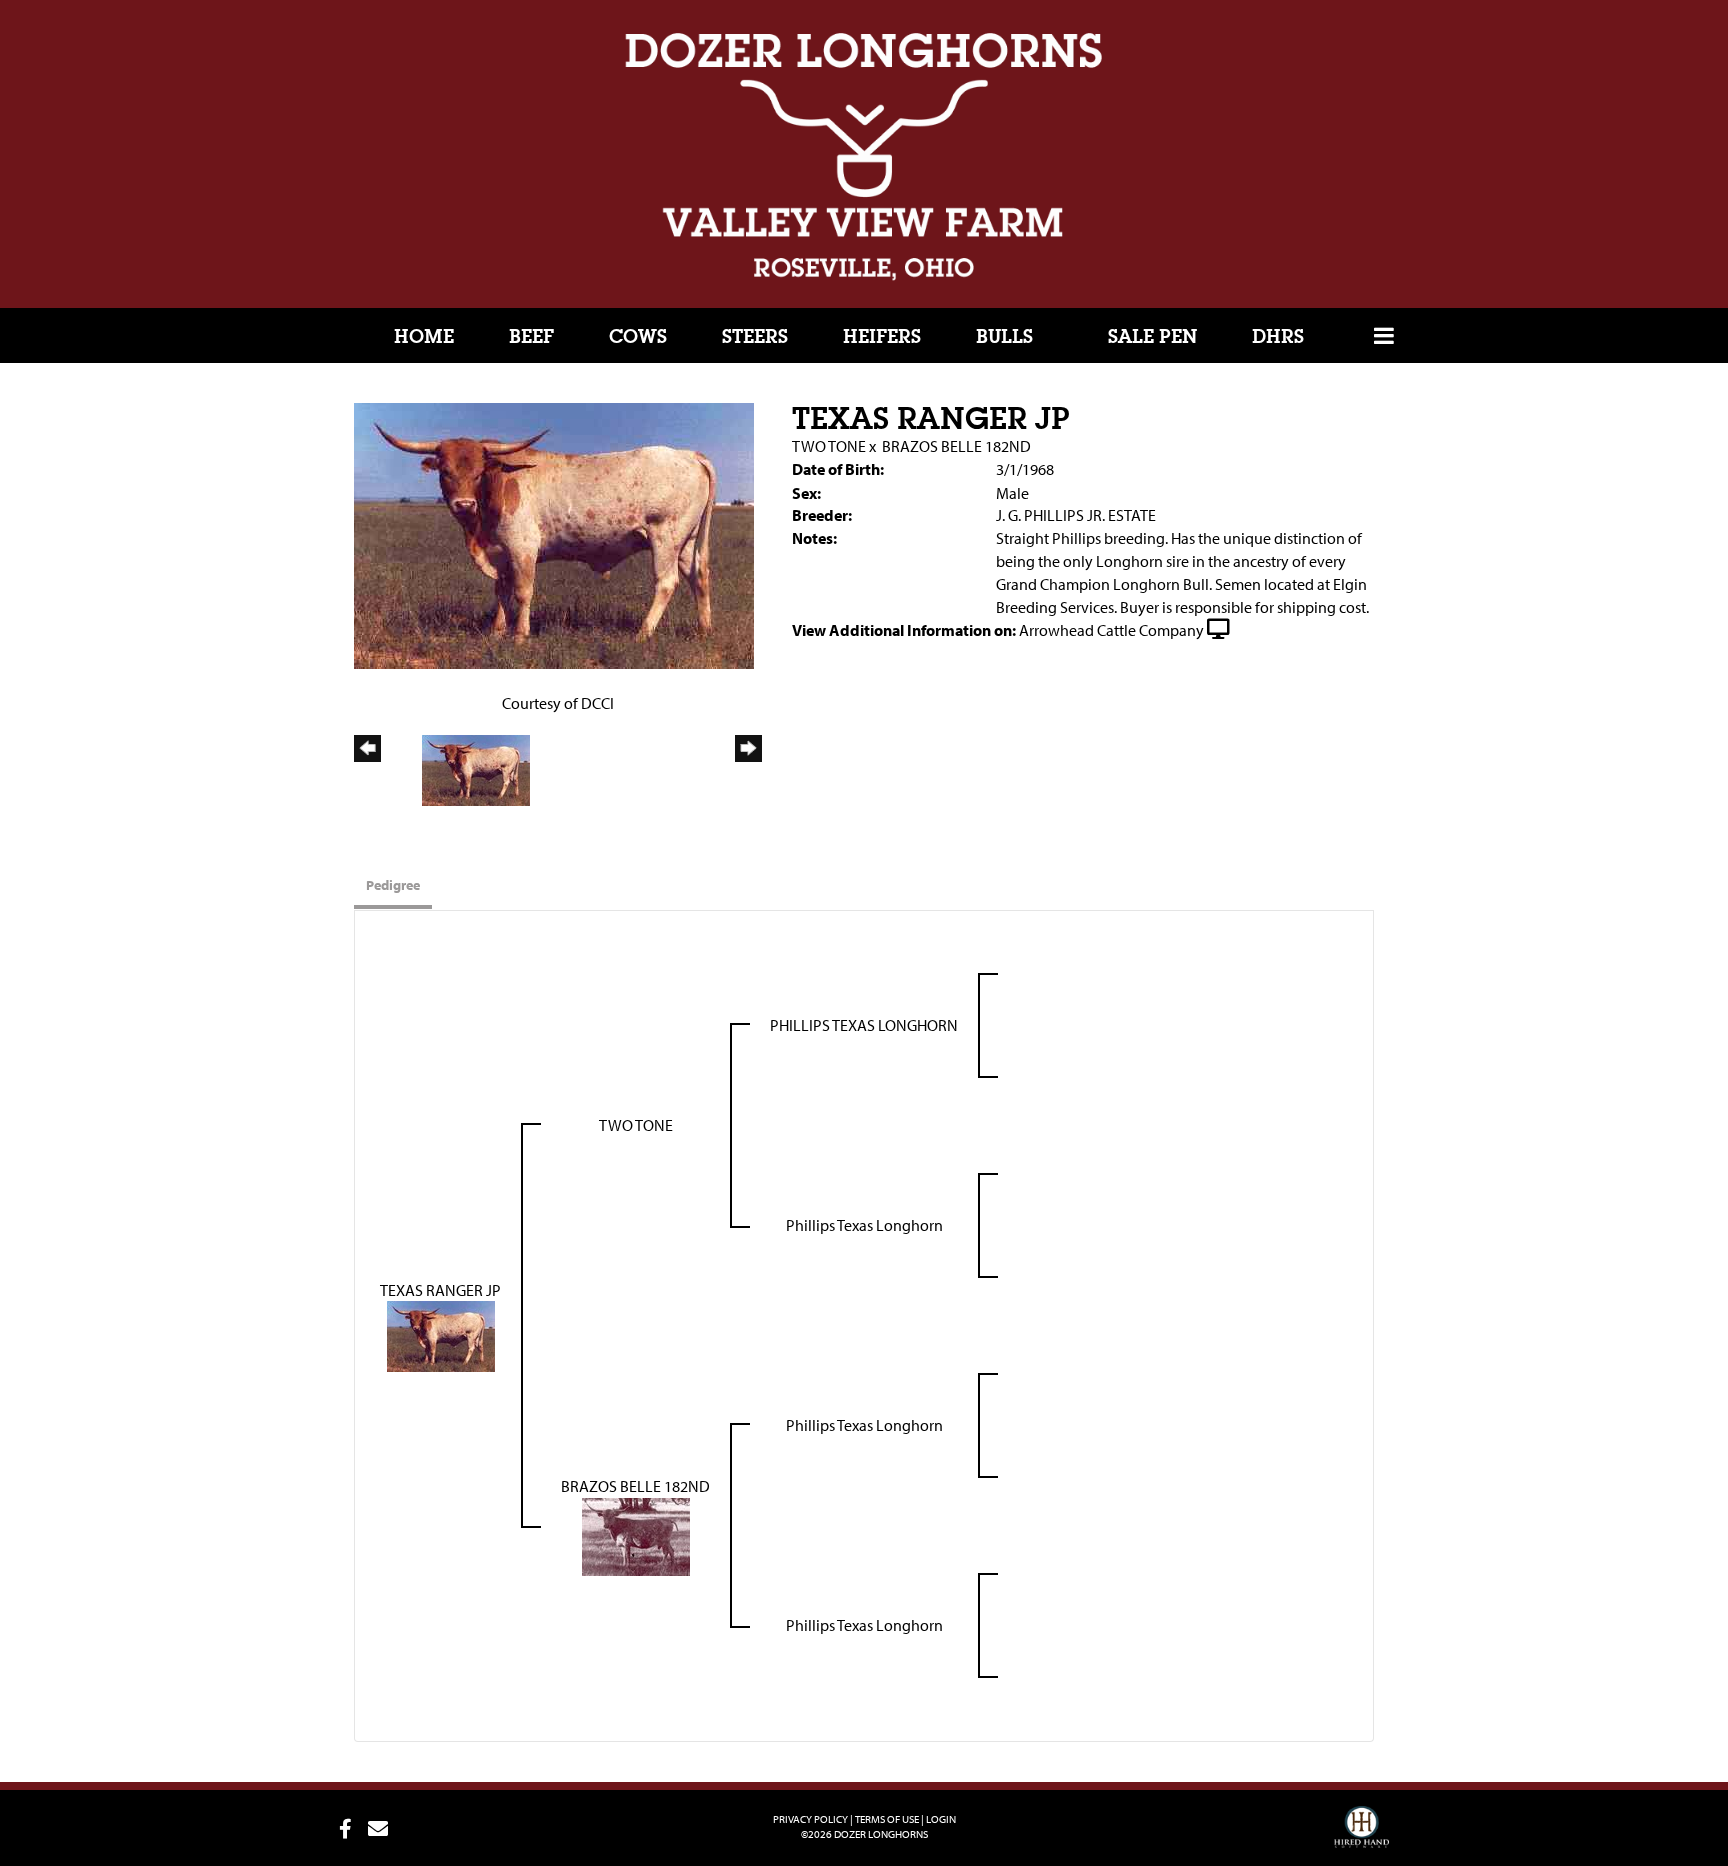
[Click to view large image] (554, 534)
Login (941, 1819)
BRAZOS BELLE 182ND (956, 446)
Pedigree (393, 885)
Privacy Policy (810, 1819)
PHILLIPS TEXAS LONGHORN (864, 1025)
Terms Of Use (887, 1819)
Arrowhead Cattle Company (1111, 630)
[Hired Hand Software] (1361, 1836)
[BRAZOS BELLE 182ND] (636, 1535)
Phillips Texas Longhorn (864, 1225)
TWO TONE (829, 446)
